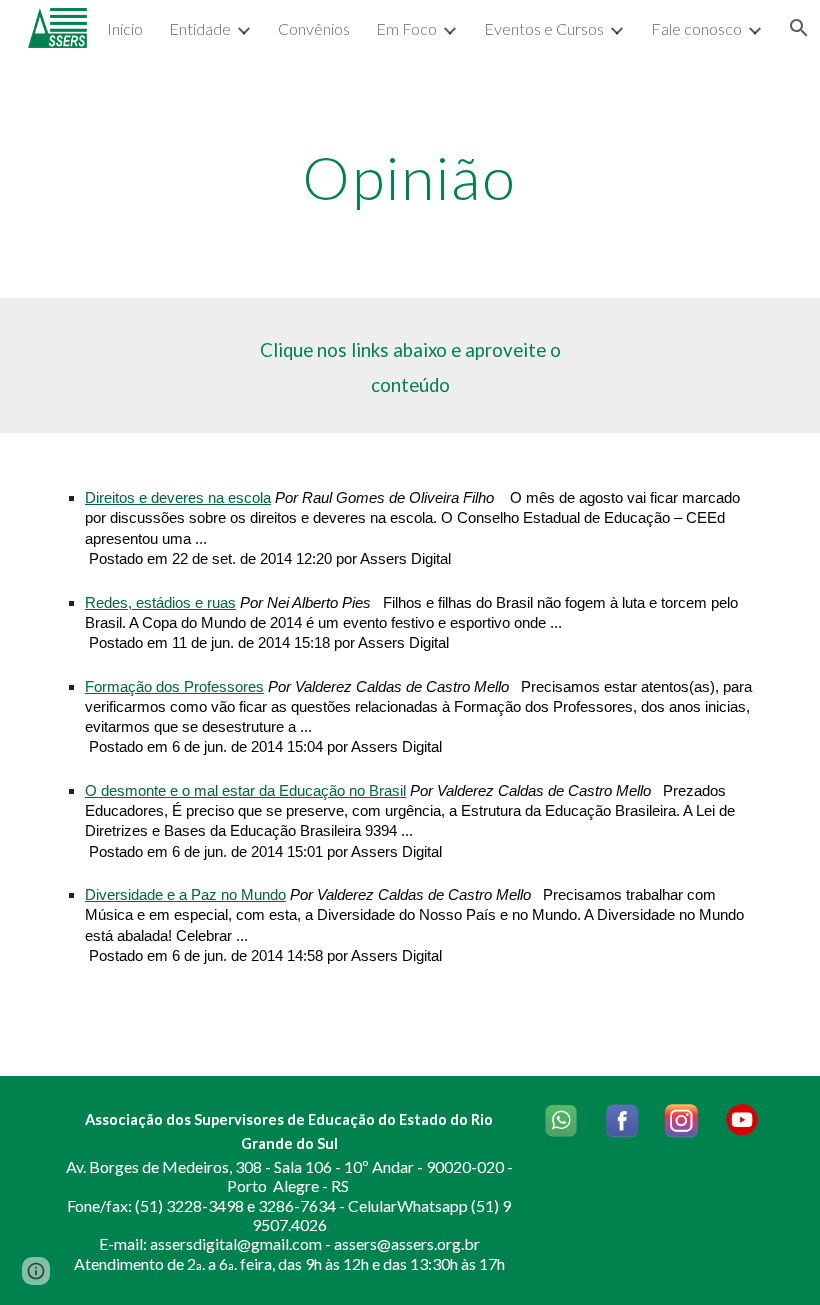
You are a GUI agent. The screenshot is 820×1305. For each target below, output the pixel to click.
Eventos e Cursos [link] (544, 28)
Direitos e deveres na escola (178, 498)
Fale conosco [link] (696, 28)
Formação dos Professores (174, 687)
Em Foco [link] (406, 28)
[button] (36, 1271)
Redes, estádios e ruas (160, 603)
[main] (410, 177)
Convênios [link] (314, 28)
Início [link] (125, 28)
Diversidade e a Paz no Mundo (185, 895)
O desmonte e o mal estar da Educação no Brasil (245, 791)
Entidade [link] (200, 28)
